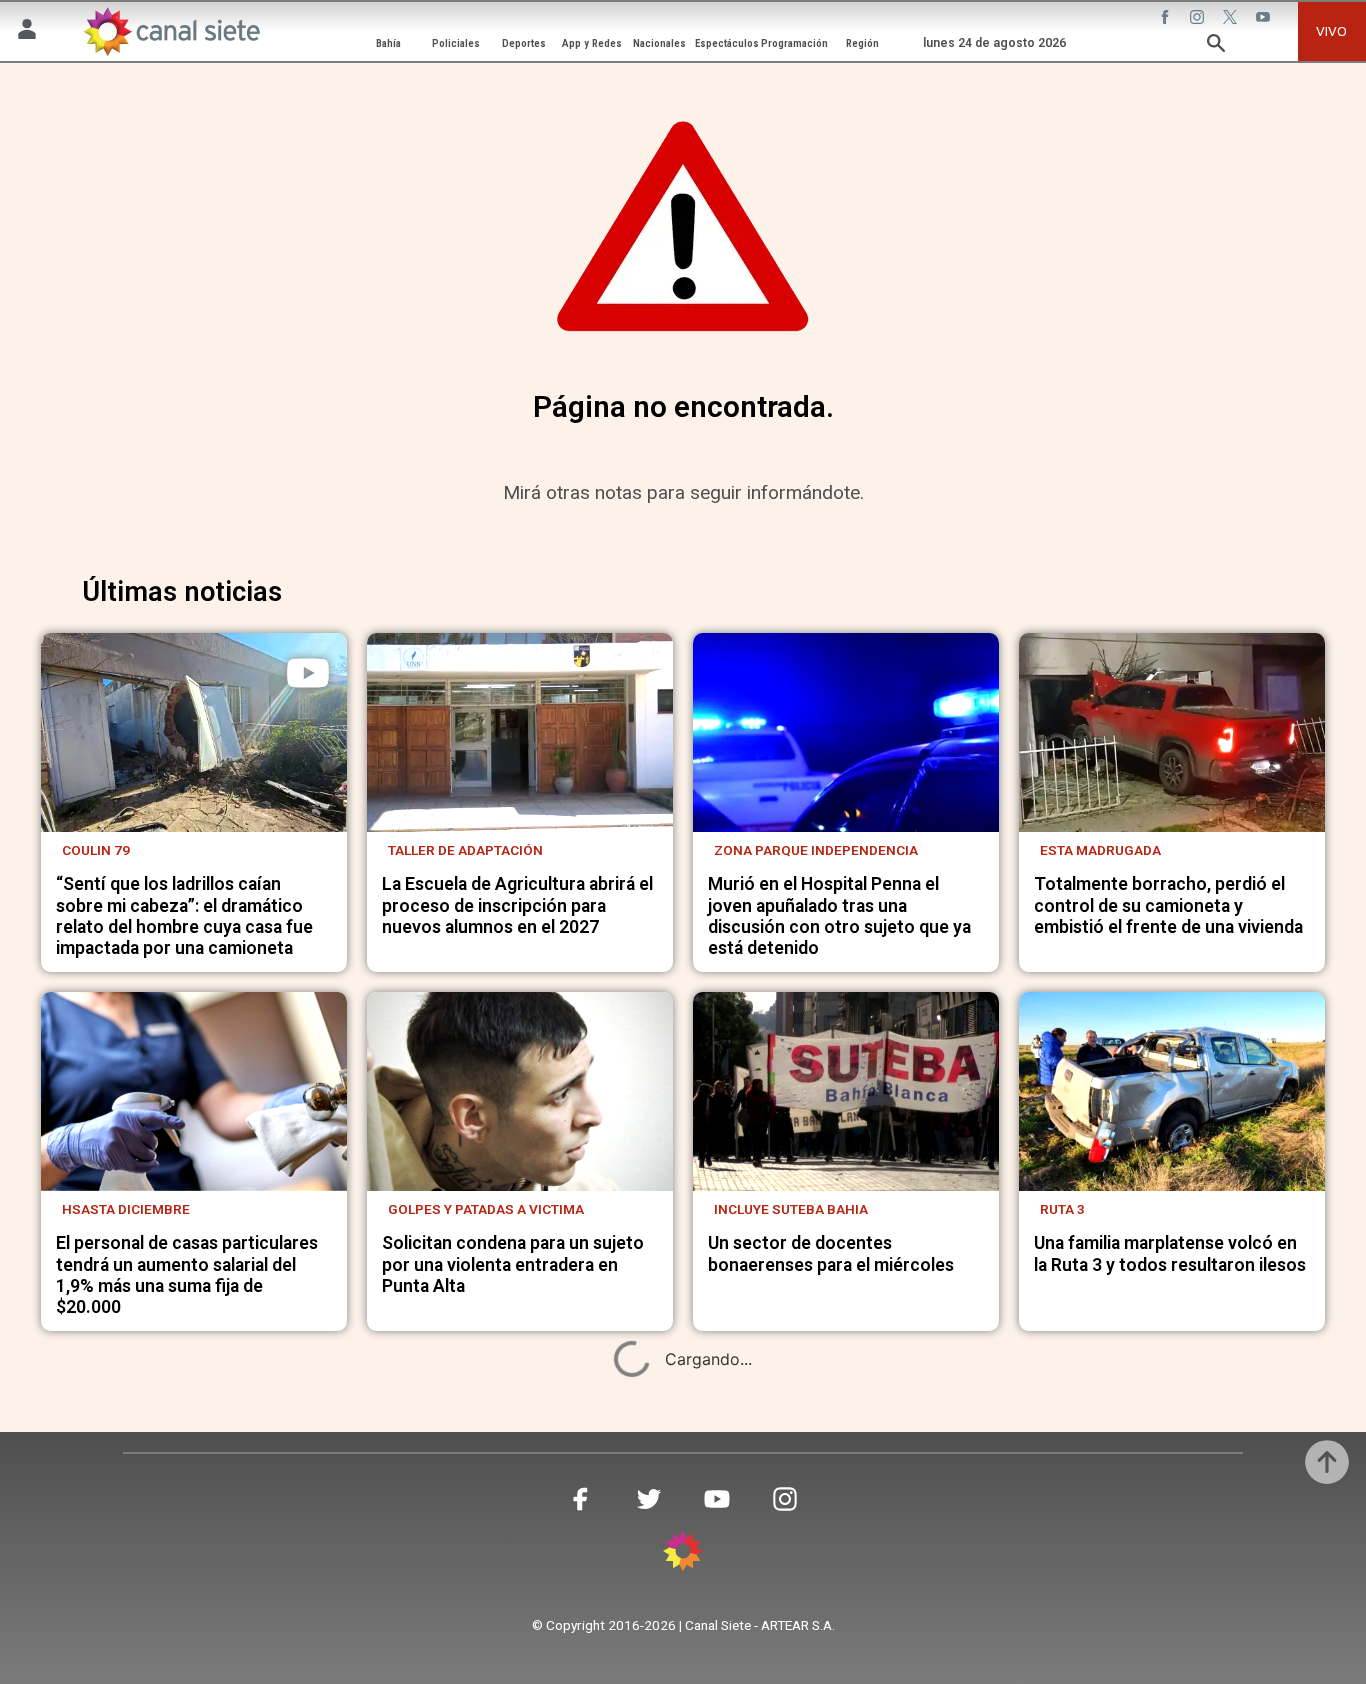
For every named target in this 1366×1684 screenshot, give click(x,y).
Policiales (456, 43)
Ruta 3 (1062, 1209)
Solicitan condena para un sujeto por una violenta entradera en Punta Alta (513, 1264)
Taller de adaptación (465, 850)
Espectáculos (727, 43)
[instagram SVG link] (1199, 19)
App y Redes (592, 43)
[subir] (1327, 1462)
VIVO (1331, 31)
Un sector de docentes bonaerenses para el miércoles (831, 1253)
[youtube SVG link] (1265, 19)
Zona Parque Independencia (816, 850)
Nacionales (659, 43)
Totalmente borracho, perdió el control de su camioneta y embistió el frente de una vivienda (1168, 905)
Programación (794, 43)
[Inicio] (171, 31)
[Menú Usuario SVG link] (27, 32)
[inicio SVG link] (683, 1554)
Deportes (524, 43)
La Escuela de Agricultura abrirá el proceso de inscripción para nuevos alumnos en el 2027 (517, 905)
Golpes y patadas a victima (486, 1209)
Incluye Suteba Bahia (791, 1209)
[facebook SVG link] (1167, 19)
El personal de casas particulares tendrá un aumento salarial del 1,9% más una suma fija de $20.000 (187, 1275)
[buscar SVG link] (1216, 46)
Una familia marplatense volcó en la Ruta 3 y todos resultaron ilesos (1170, 1253)
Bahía (388, 43)
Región (862, 43)
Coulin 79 (96, 850)
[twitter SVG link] (1232, 19)
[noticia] (194, 732)
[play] (308, 673)
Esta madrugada (1100, 850)
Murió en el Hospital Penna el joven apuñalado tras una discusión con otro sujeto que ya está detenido (839, 916)
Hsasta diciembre (126, 1209)
